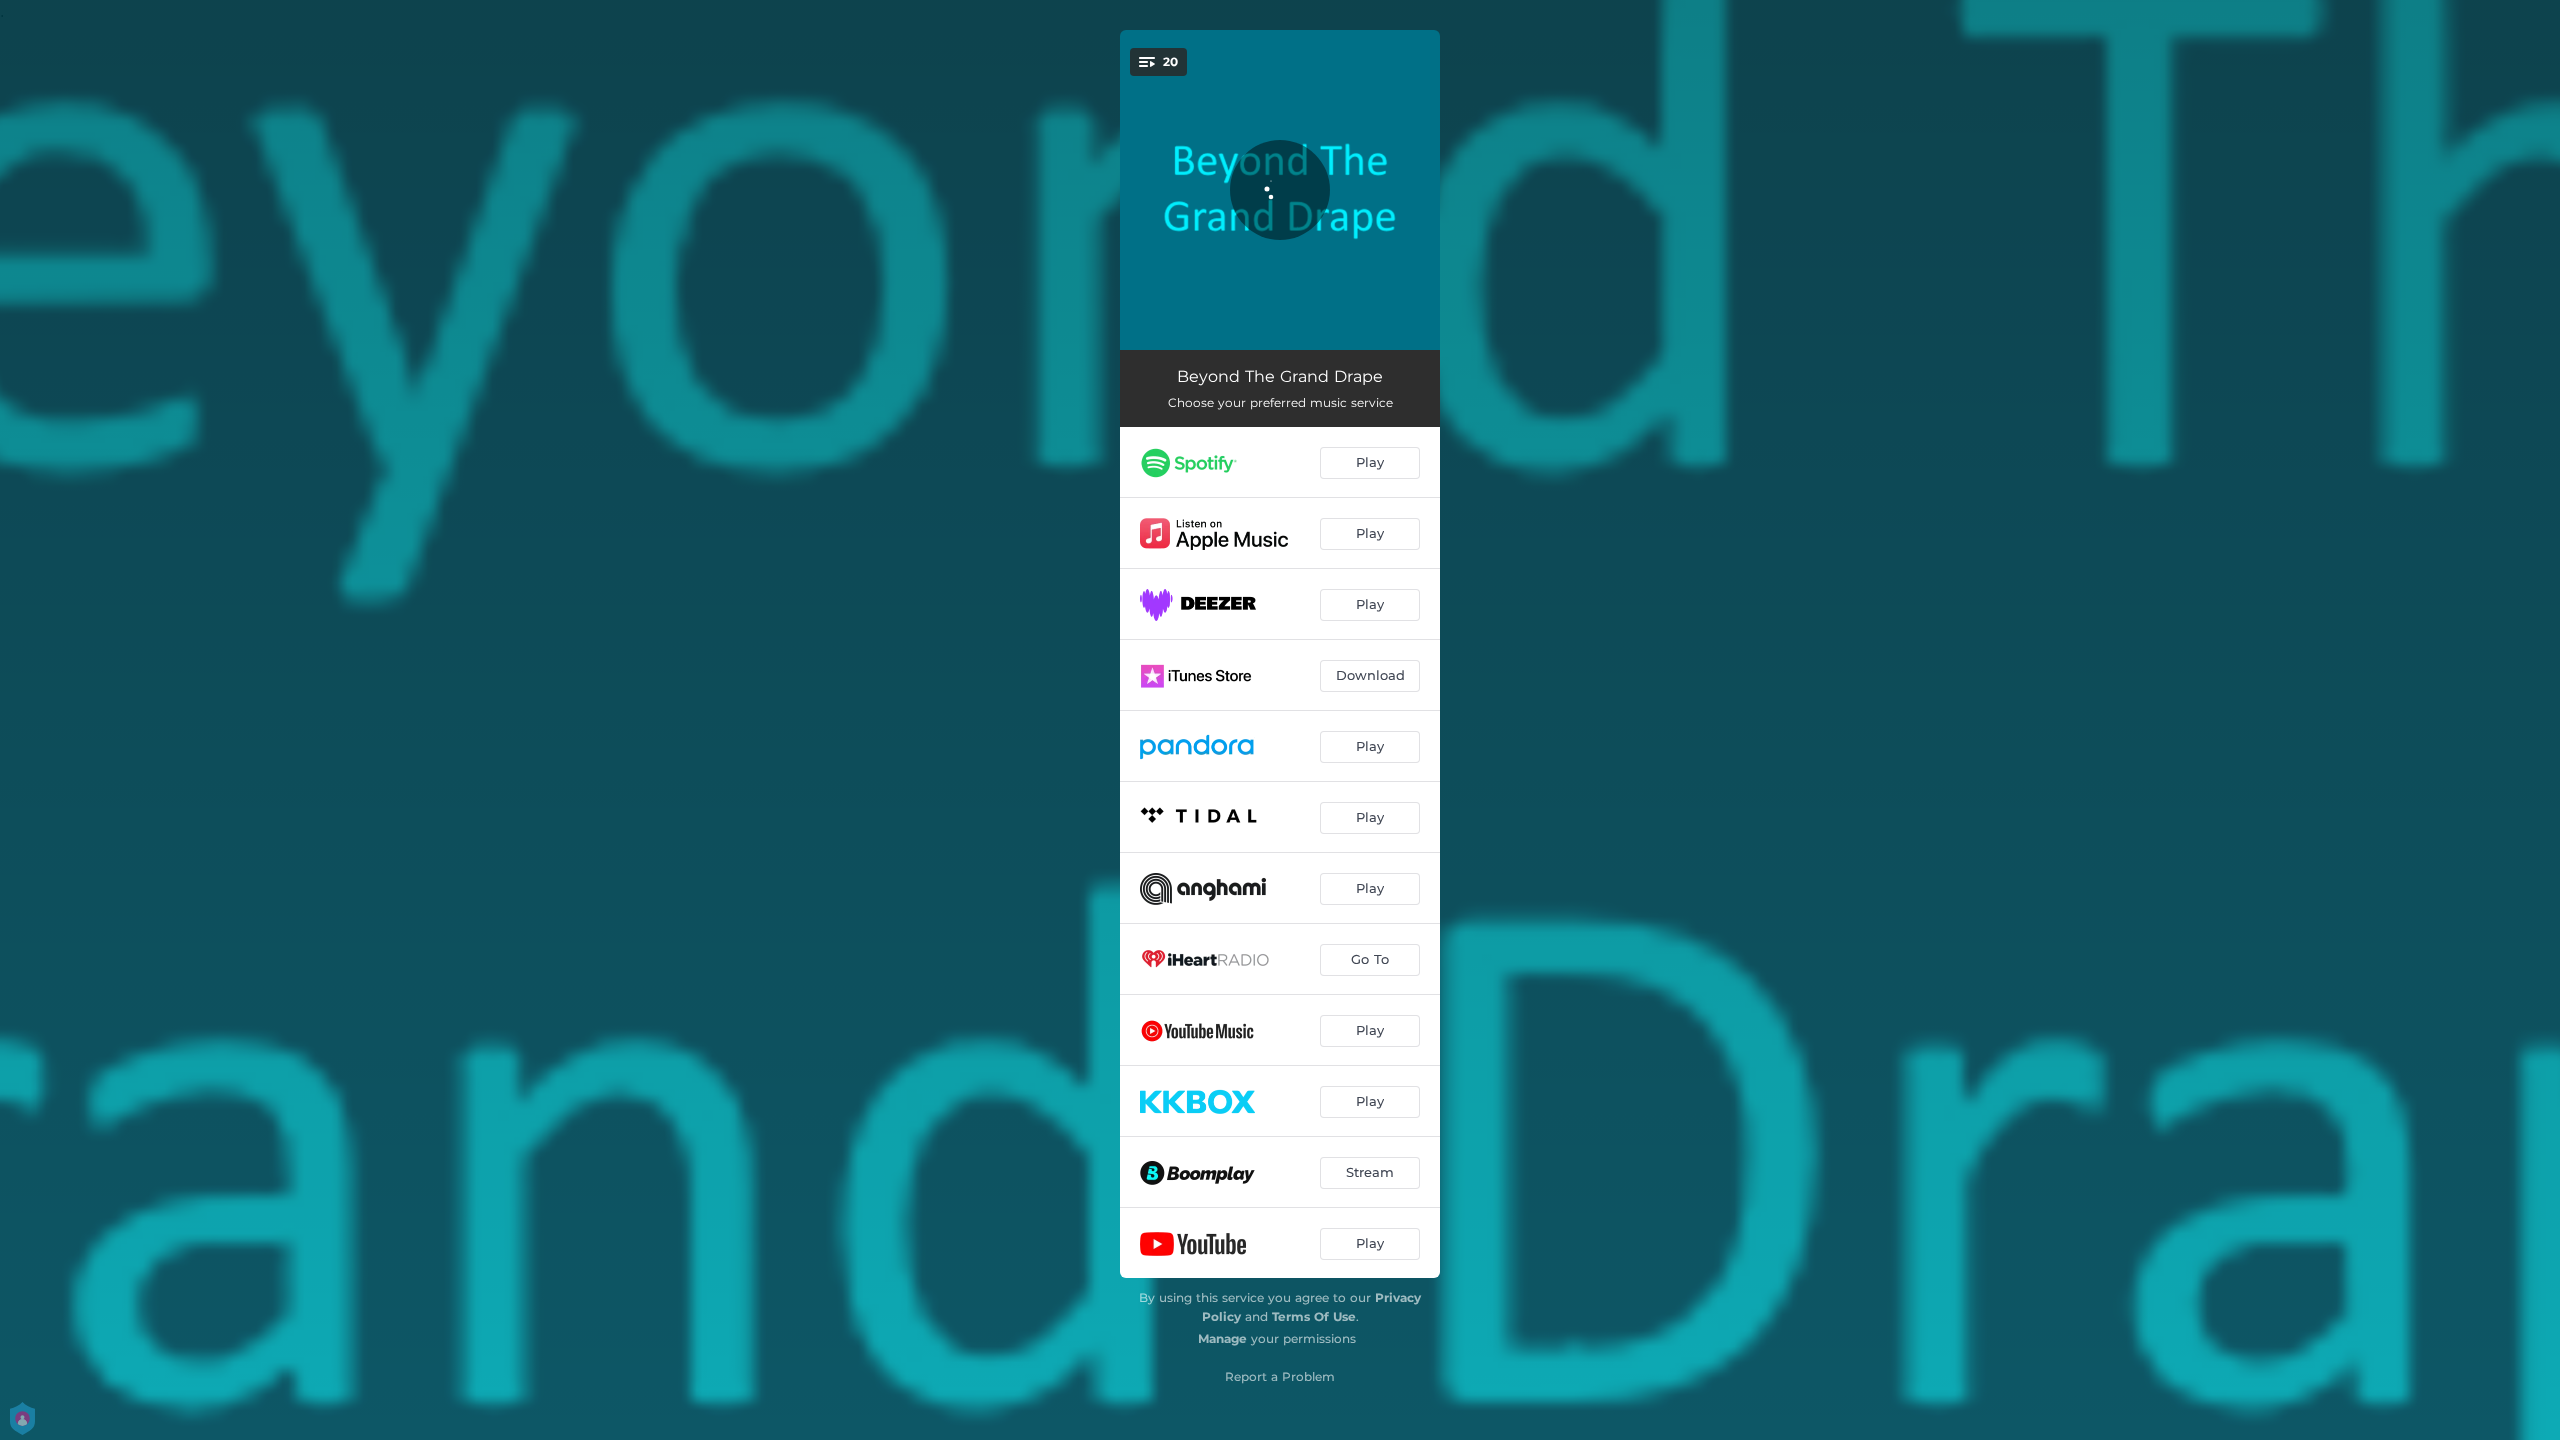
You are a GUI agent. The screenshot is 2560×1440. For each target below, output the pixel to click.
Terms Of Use (1314, 1316)
